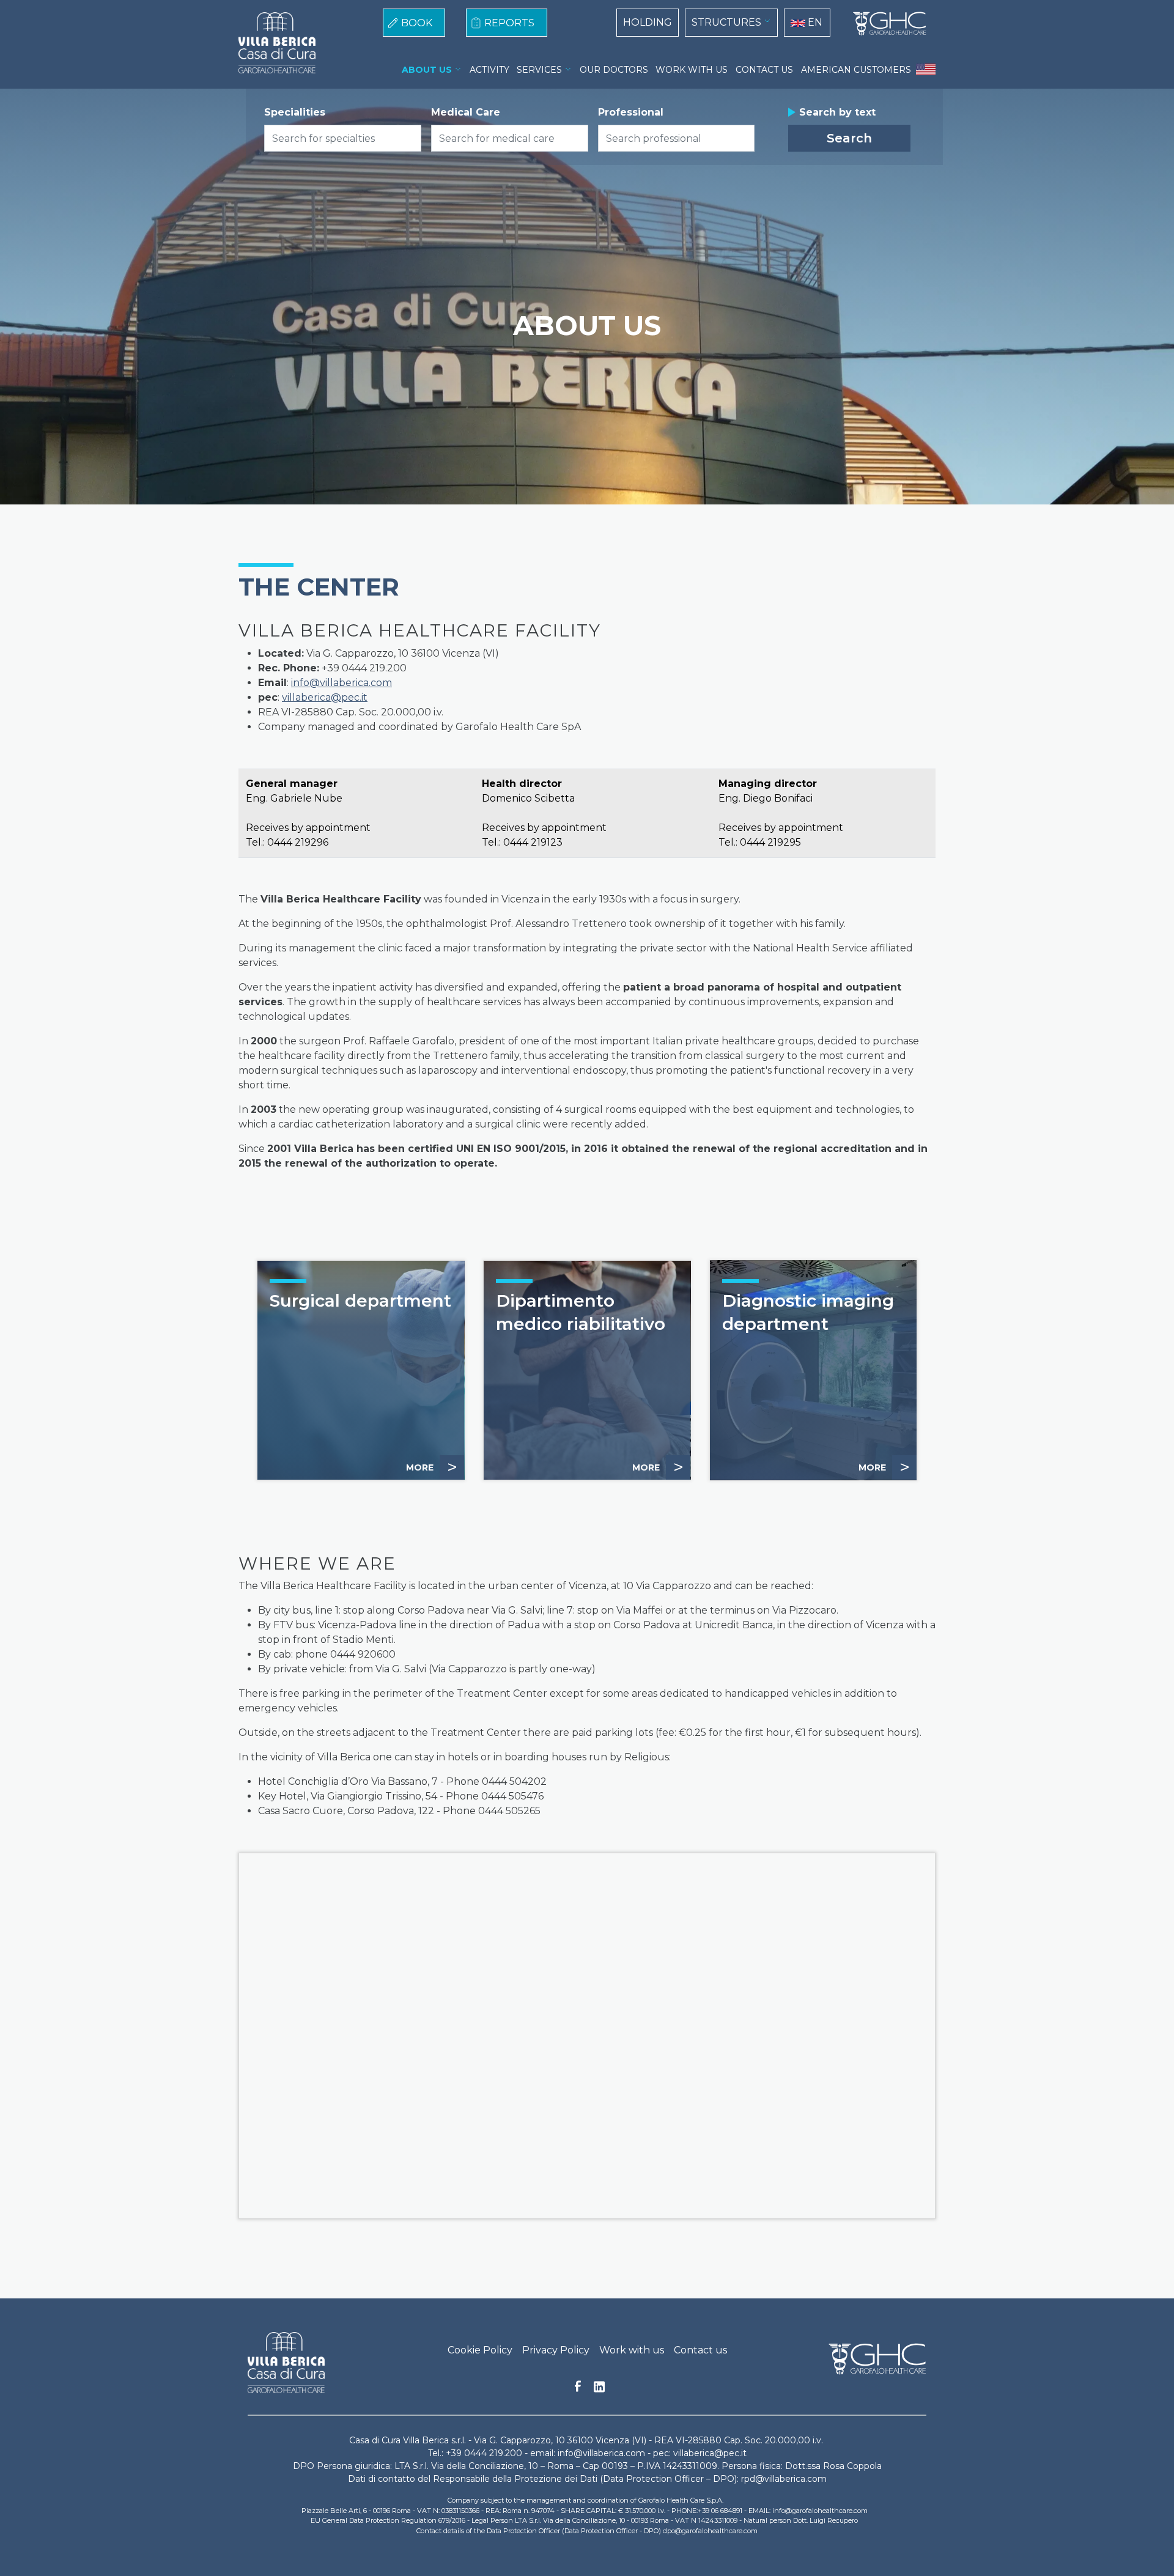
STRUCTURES (726, 22)
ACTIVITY (489, 70)
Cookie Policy (480, 2350)
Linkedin (599, 2390)
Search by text (837, 112)
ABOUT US (427, 70)
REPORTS (509, 23)
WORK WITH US (692, 70)
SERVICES (539, 70)
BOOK (417, 23)
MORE (432, 1467)
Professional (631, 112)
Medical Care (466, 112)
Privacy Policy (556, 2350)
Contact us (700, 2350)
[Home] (885, 24)
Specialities (295, 112)
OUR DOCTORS (614, 70)
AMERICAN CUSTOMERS (856, 70)
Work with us (632, 2350)
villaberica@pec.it (325, 697)
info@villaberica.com (341, 683)
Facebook (578, 2390)
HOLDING (648, 22)
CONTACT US (764, 70)
